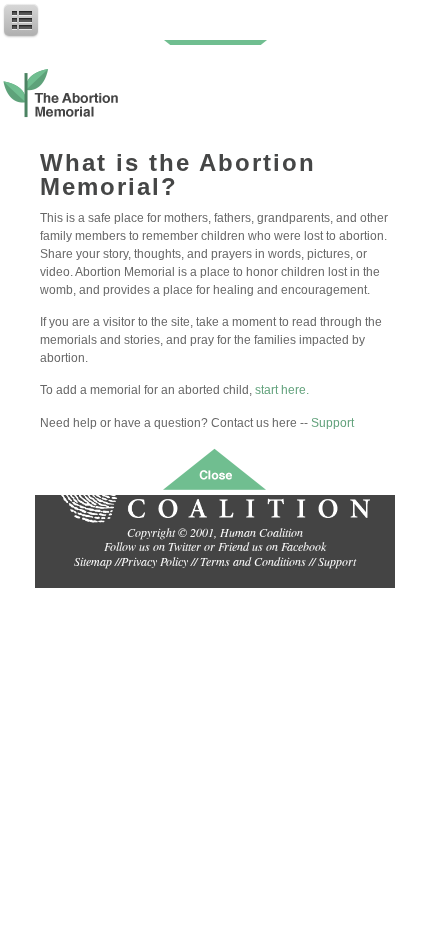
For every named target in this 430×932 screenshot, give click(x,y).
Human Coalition (261, 532)
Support (332, 423)
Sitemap (93, 561)
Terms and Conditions (253, 561)
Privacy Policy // (160, 561)
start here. (282, 390)
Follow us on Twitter (152, 546)
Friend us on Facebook (272, 546)
